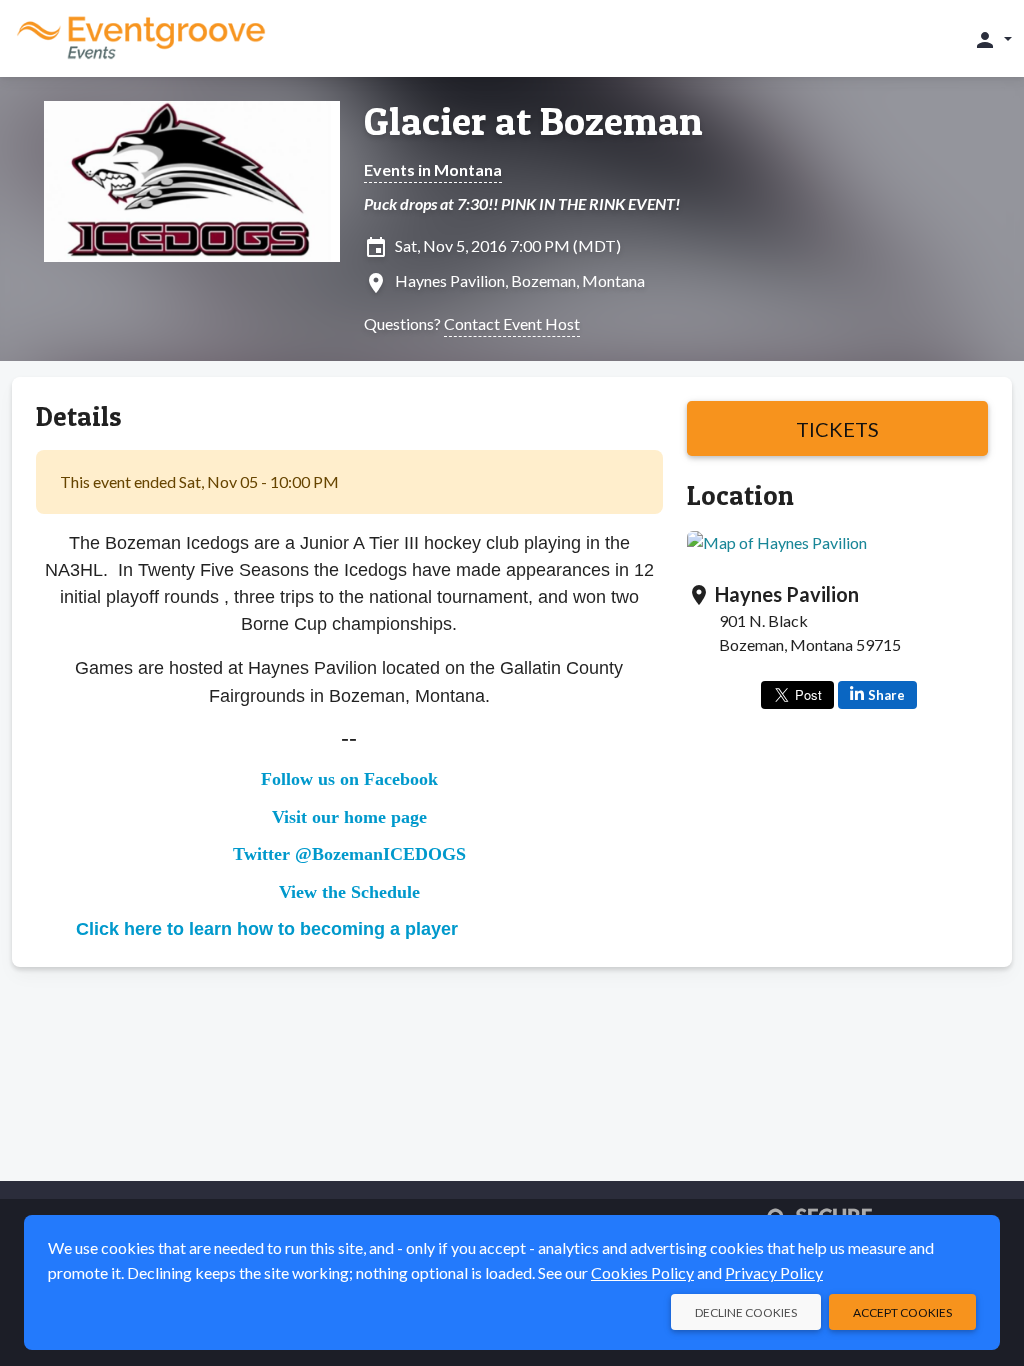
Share (886, 695)
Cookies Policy (642, 1272)
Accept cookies (902, 1312)
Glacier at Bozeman (533, 121)
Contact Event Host (512, 323)
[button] (992, 39)
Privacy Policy (774, 1272)
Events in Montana (433, 169)
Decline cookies (746, 1312)
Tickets (837, 429)
